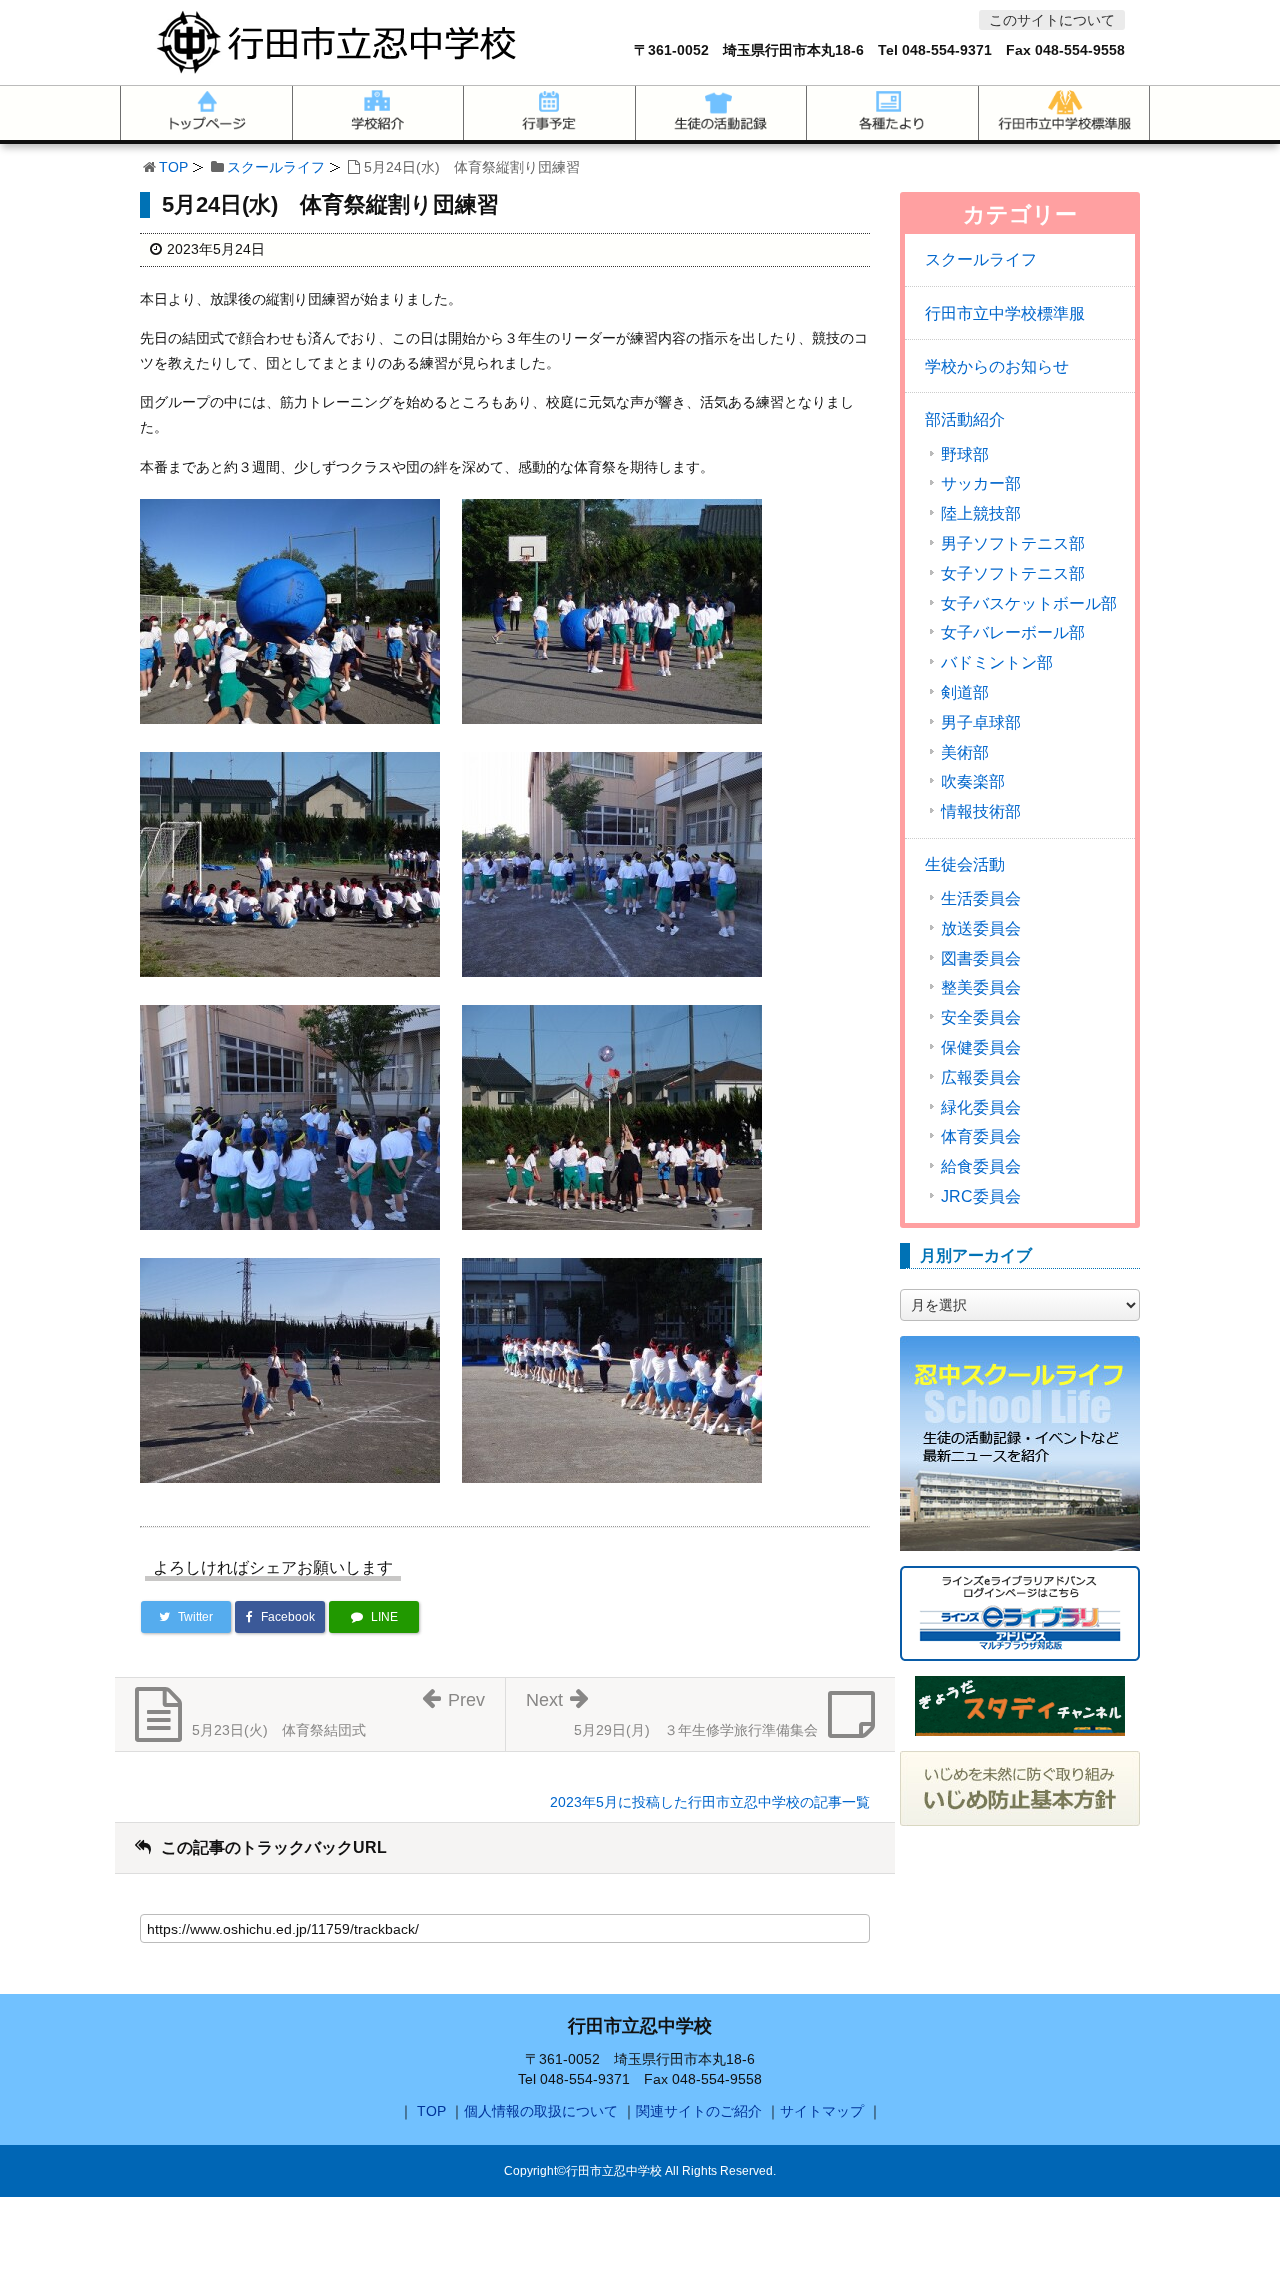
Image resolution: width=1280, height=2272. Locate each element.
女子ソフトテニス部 (1013, 574)
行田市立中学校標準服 (1005, 313)
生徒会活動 (965, 864)
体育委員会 (981, 1137)
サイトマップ (822, 2111)
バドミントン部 (997, 663)
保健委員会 (981, 1048)
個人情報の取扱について (541, 2111)
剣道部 (965, 693)
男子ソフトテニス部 (1013, 544)
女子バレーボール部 (1013, 633)
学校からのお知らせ (997, 366)
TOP (173, 167)
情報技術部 (981, 812)
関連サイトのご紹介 (699, 2111)
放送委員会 (981, 929)
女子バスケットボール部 (1029, 604)
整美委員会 (981, 988)
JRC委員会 (981, 1197)
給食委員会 (981, 1167)
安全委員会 (981, 1018)
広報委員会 (981, 1078)
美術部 (965, 753)
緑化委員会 (981, 1108)
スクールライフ (276, 167)
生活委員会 (981, 899)
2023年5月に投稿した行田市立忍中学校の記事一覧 (710, 1802)
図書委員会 (981, 959)
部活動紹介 (965, 419)
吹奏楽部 (973, 782)
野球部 (965, 455)
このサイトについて (1052, 20)
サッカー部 (981, 484)
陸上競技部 (981, 514)
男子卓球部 (981, 723)
